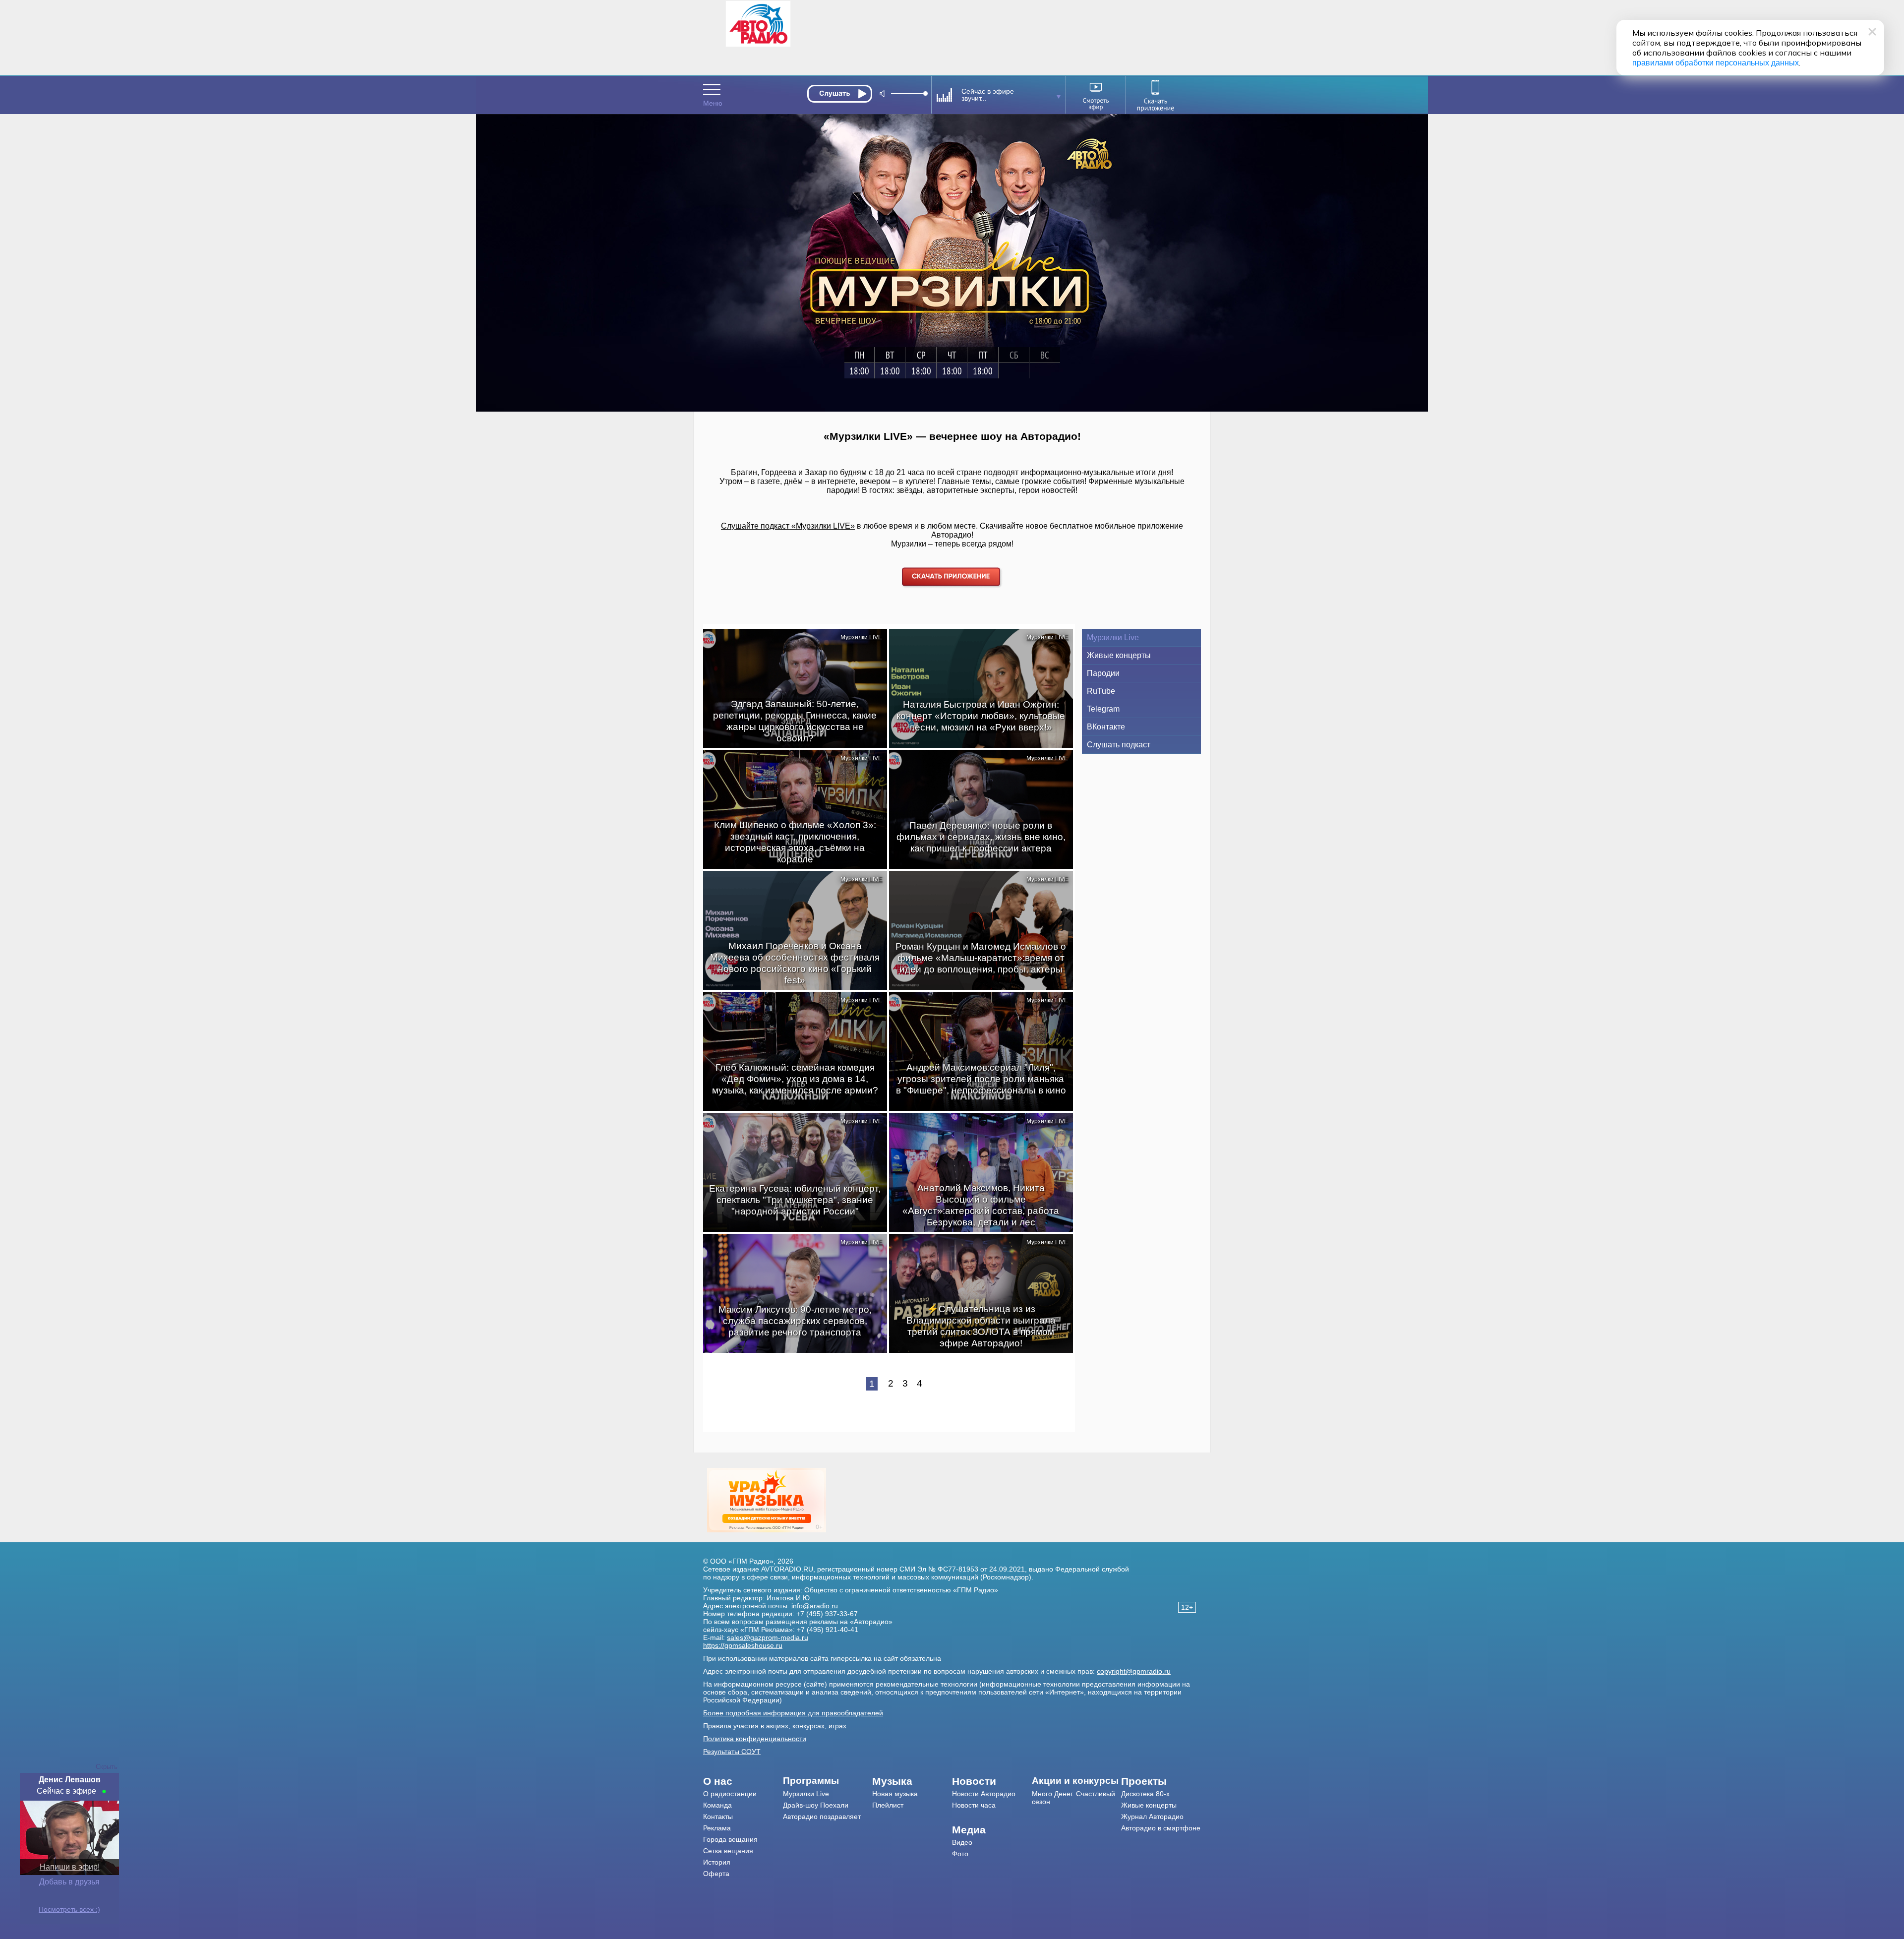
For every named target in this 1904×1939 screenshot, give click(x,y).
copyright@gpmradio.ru (1134, 1671)
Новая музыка (895, 1794)
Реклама (717, 1828)
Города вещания (730, 1839)
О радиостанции (730, 1794)
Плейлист (888, 1805)
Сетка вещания (728, 1851)
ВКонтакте (1106, 727)
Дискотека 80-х (1145, 1794)
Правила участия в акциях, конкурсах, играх (775, 1726)
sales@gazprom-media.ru (768, 1637)
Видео (962, 1842)
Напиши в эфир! (70, 1867)
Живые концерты (1119, 655)
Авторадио (1161, 1828)
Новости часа (974, 1805)
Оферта (716, 1874)
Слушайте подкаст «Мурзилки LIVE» (788, 526)
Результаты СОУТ (732, 1752)
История (717, 1862)
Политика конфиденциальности (755, 1739)
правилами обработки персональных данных (1716, 63)
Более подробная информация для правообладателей (793, 1713)
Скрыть (107, 1767)
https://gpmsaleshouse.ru (743, 1645)
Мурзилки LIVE (861, 637)
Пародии (1103, 673)
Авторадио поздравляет (822, 1817)
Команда (717, 1805)
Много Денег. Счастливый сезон (1073, 1798)
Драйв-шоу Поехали (816, 1805)
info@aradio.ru (815, 1606)
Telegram (1103, 709)
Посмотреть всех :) (69, 1909)
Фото (960, 1854)
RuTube (1101, 691)
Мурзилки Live (1113, 637)
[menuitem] (743, 1781)
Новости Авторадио (984, 1794)
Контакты (718, 1817)
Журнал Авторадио (1152, 1817)
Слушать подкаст (1119, 745)
